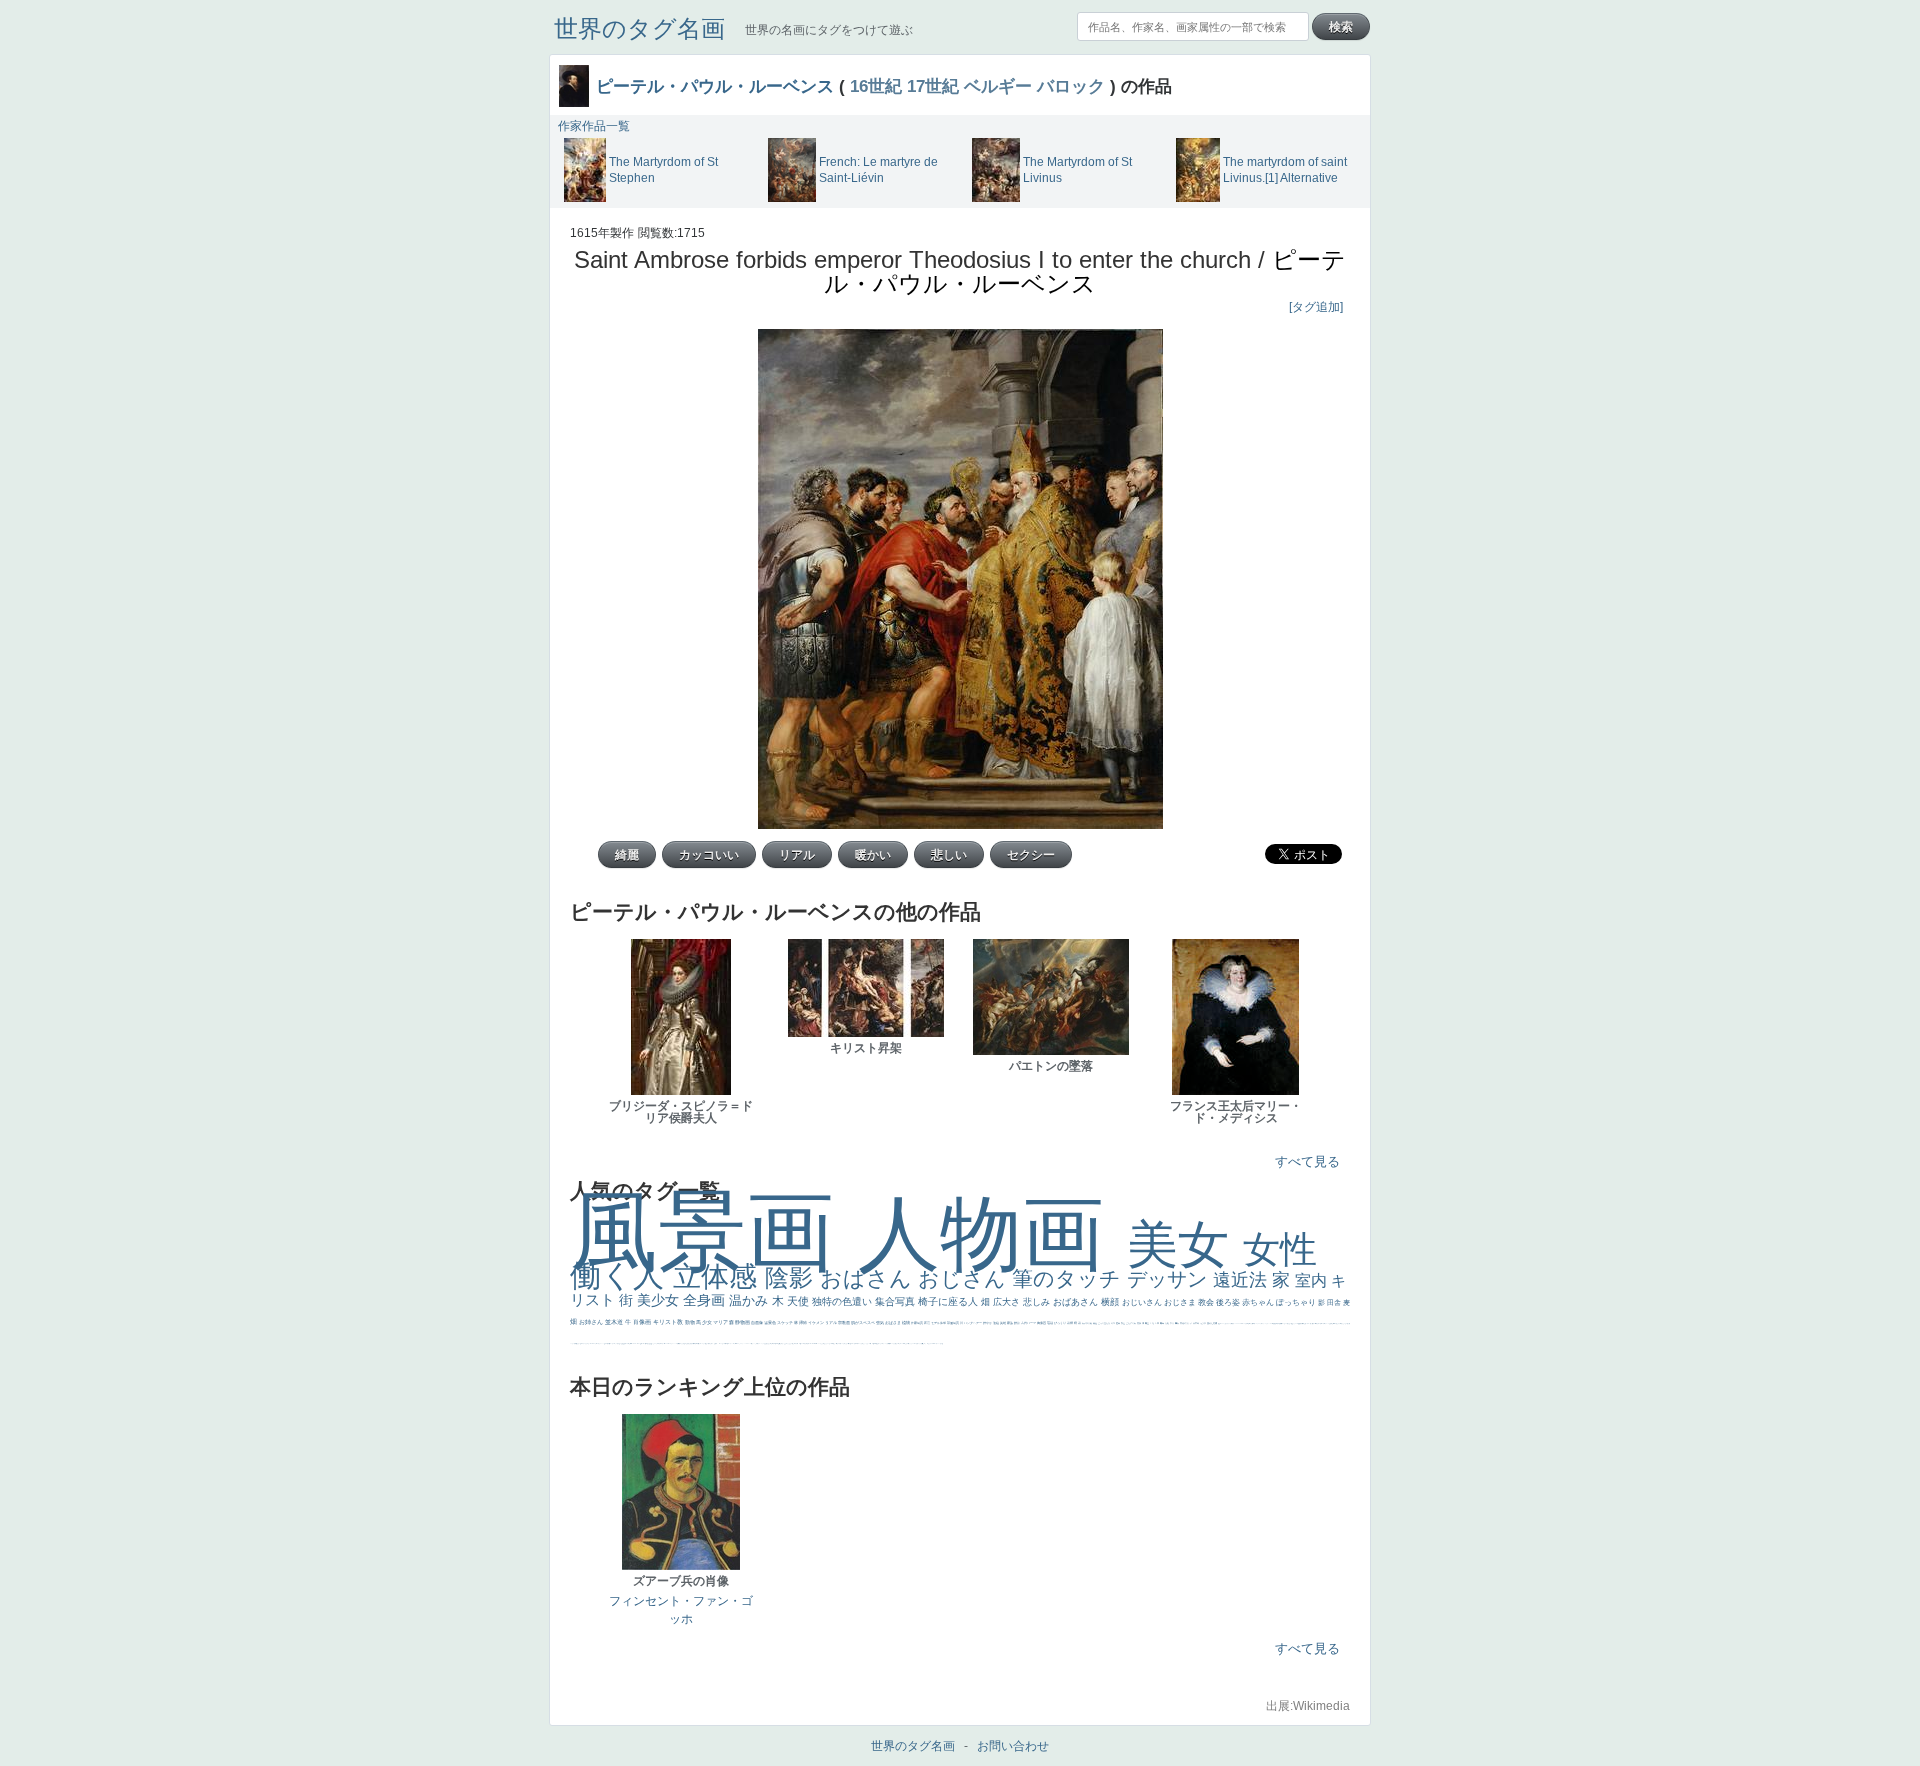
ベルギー (998, 86)
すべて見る (1307, 1161)
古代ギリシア (1186, 1323)
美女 (1185, 1244)
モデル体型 (939, 1323)
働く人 (621, 1275)
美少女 (660, 1300)
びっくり (1060, 1323)
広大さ (1008, 1302)
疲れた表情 (1212, 1323)
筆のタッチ (1069, 1278)
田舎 (1335, 1302)
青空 (1147, 1323)
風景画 (714, 1231)
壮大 (1172, 1323)
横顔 (1111, 1302)
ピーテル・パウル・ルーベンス (715, 86)
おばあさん (1077, 1302)
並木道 (615, 1322)
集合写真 (896, 1301)
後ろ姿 (1229, 1302)
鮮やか (988, 1323)
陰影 (792, 1277)
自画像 (757, 1322)
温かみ (750, 1300)
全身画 (706, 1300)
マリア (721, 1322)
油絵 (996, 1323)
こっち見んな (1104, 1323)
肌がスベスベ (863, 1322)
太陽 (1167, 1323)
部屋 (1123, 1323)
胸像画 (1042, 1323)
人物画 (992, 1233)
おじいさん (1143, 1302)
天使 (799, 1301)
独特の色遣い (843, 1301)
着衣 (1177, 1323)
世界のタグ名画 (639, 28)
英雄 (1003, 1323)
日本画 (1196, 1323)
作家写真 (917, 1323)
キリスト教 (669, 1322)
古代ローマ (1029, 1323)
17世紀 (933, 86)
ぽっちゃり (1297, 1302)
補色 (1095, 1323)
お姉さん (592, 1322)
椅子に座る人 (949, 1301)
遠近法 (1242, 1280)
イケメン (816, 1322)
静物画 (743, 1322)
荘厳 (1050, 1323)
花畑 (1070, 1323)
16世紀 (876, 86)
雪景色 (770, 1322)
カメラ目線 (1087, 1323)
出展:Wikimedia (1308, 1706)
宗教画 (844, 1322)
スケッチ (785, 1322)
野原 (1017, 1323)
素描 (1139, 1323)
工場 (1152, 1323)
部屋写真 (953, 1323)
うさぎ (1203, 1323)
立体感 (719, 1276)
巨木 (1157, 1323)
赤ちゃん (1259, 1302)
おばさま (893, 1322)
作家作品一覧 (594, 126)
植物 (906, 1322)
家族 (1010, 1323)
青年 (1162, 1323)
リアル (831, 1322)
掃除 (803, 1322)
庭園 (1118, 1323)
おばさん (869, 1278)
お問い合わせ (1013, 1746)
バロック (1071, 86)
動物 (690, 1322)
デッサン (1170, 1279)
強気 (880, 1322)
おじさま (1181, 1302)
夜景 (927, 1323)
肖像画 (643, 1322)
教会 (1207, 1302)
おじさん (965, 1278)
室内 (1313, 1280)
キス (1113, 1323)
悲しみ (1038, 1302)
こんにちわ (1131, 1323)
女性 (1280, 1249)
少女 (707, 1322)
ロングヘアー (973, 1323)
